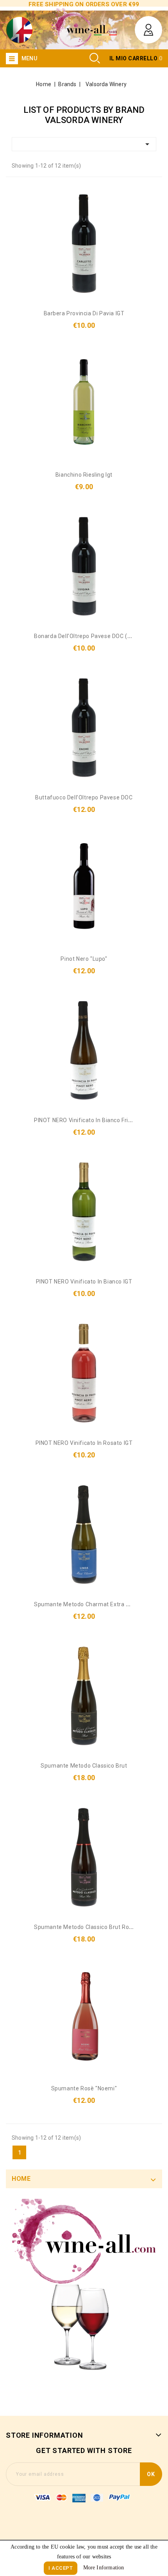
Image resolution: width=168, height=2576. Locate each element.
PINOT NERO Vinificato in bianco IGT (84, 1282)
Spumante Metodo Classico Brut (84, 1766)
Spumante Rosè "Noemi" (84, 2088)
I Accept (61, 2568)
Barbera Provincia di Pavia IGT (84, 313)
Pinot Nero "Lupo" (84, 959)
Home (21, 2179)
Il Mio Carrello (134, 58)
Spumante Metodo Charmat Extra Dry (84, 1604)
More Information (104, 2568)
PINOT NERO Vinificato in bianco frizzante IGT (96, 1120)
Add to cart (94, 282)
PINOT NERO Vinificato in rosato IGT (84, 1443)
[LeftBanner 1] (84, 2297)
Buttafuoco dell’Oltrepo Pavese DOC (84, 797)
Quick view (75, 288)
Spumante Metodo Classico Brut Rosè (85, 1927)
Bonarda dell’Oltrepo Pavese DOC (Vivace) (91, 636)
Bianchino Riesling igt (84, 475)
